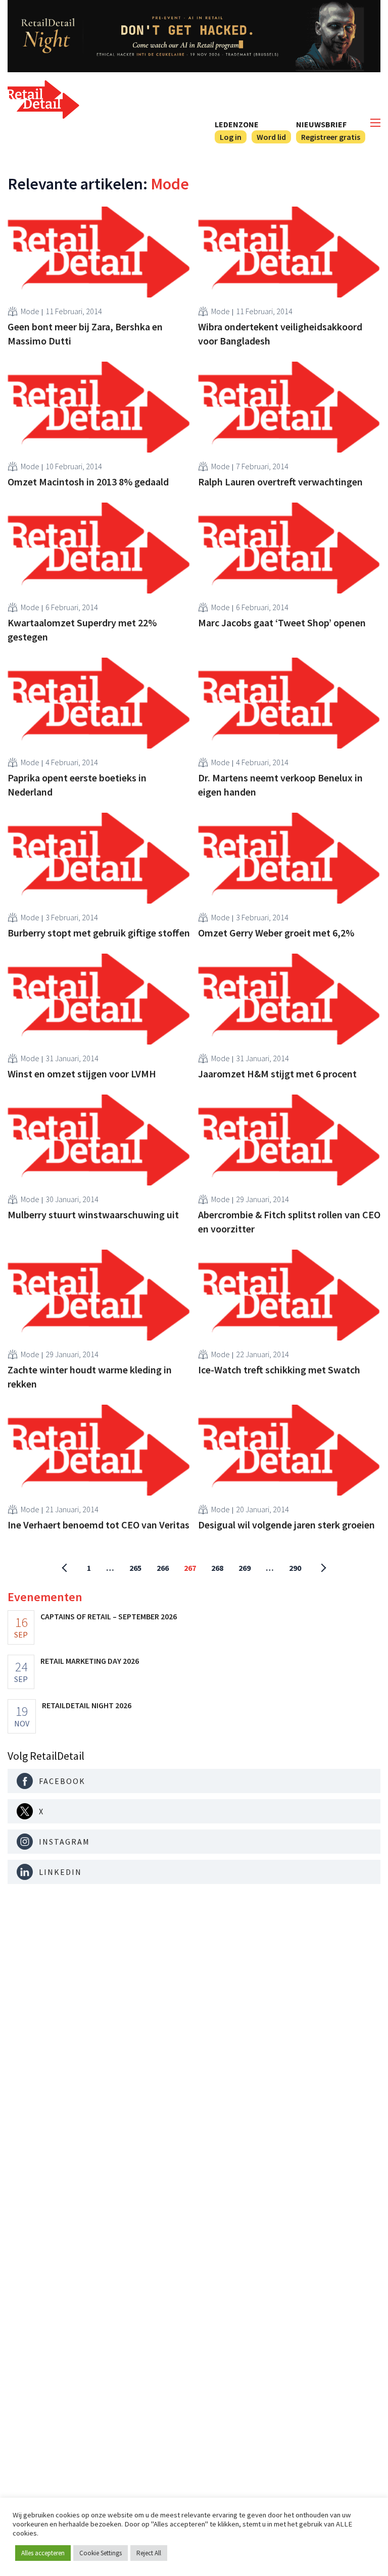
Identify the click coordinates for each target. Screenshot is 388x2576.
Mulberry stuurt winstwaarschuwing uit (93, 1215)
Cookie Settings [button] (101, 2553)
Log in (231, 137)
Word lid (271, 137)
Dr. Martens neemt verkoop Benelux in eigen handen (280, 785)
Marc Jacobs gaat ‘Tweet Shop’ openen (282, 623)
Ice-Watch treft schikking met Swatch (279, 1370)
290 (295, 1568)
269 (245, 1568)
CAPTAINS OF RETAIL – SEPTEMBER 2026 (109, 1616)
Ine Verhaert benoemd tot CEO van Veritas (99, 1525)
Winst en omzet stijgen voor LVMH (82, 1074)
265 (135, 1568)
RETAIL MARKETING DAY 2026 (90, 1661)
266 (163, 1568)
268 (217, 1568)
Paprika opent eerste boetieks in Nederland (77, 785)
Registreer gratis (331, 137)
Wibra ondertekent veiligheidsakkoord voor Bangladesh (280, 334)
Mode (30, 311)
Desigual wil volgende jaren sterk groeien (286, 1525)
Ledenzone (237, 124)
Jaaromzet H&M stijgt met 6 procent (277, 1074)
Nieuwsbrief (321, 124)
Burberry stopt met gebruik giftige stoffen (99, 933)
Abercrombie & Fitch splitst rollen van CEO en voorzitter (289, 1222)
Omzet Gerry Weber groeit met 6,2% (276, 933)
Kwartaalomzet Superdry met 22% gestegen (82, 630)
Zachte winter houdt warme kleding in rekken (90, 1377)
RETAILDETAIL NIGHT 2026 (87, 1705)
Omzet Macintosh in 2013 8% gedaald (88, 482)
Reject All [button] (149, 2553)
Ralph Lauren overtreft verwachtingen (280, 482)
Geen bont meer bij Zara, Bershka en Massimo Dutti (85, 334)
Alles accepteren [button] (43, 2553)
